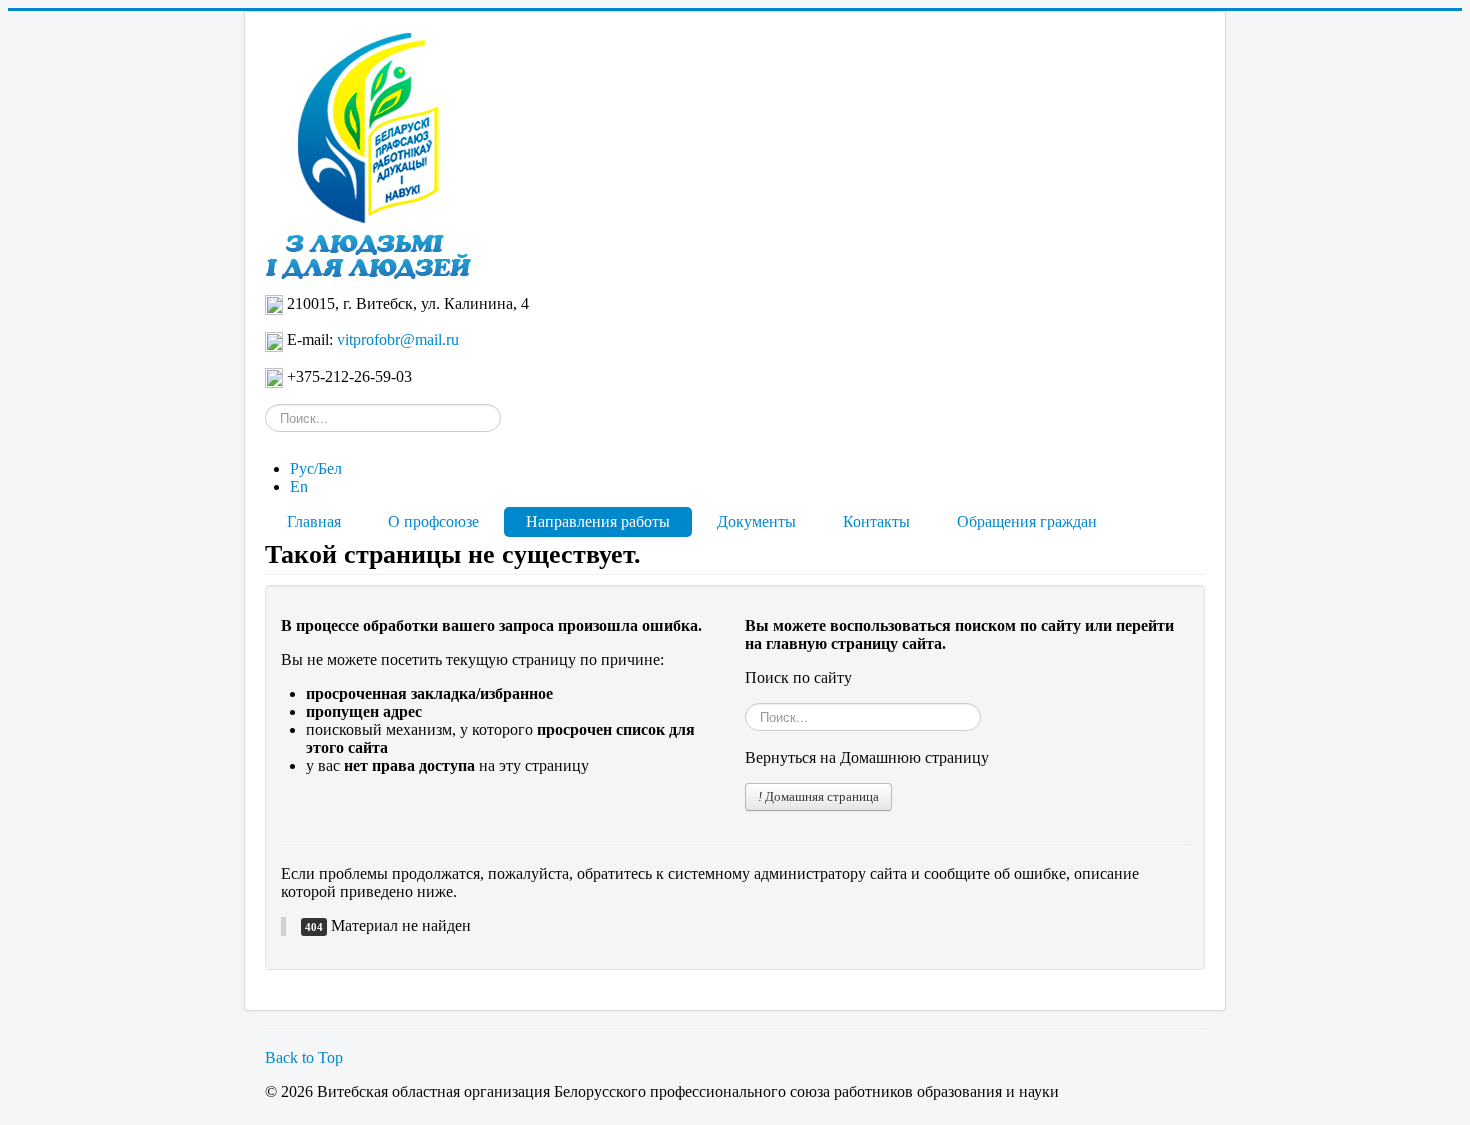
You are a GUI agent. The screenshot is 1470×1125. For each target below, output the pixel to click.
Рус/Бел (316, 468)
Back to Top (304, 1057)
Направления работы (598, 521)
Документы (756, 521)
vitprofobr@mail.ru (398, 339)
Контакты (876, 521)
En (299, 486)
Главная (314, 521)
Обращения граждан (1027, 521)
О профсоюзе (433, 521)
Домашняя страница (820, 796)
